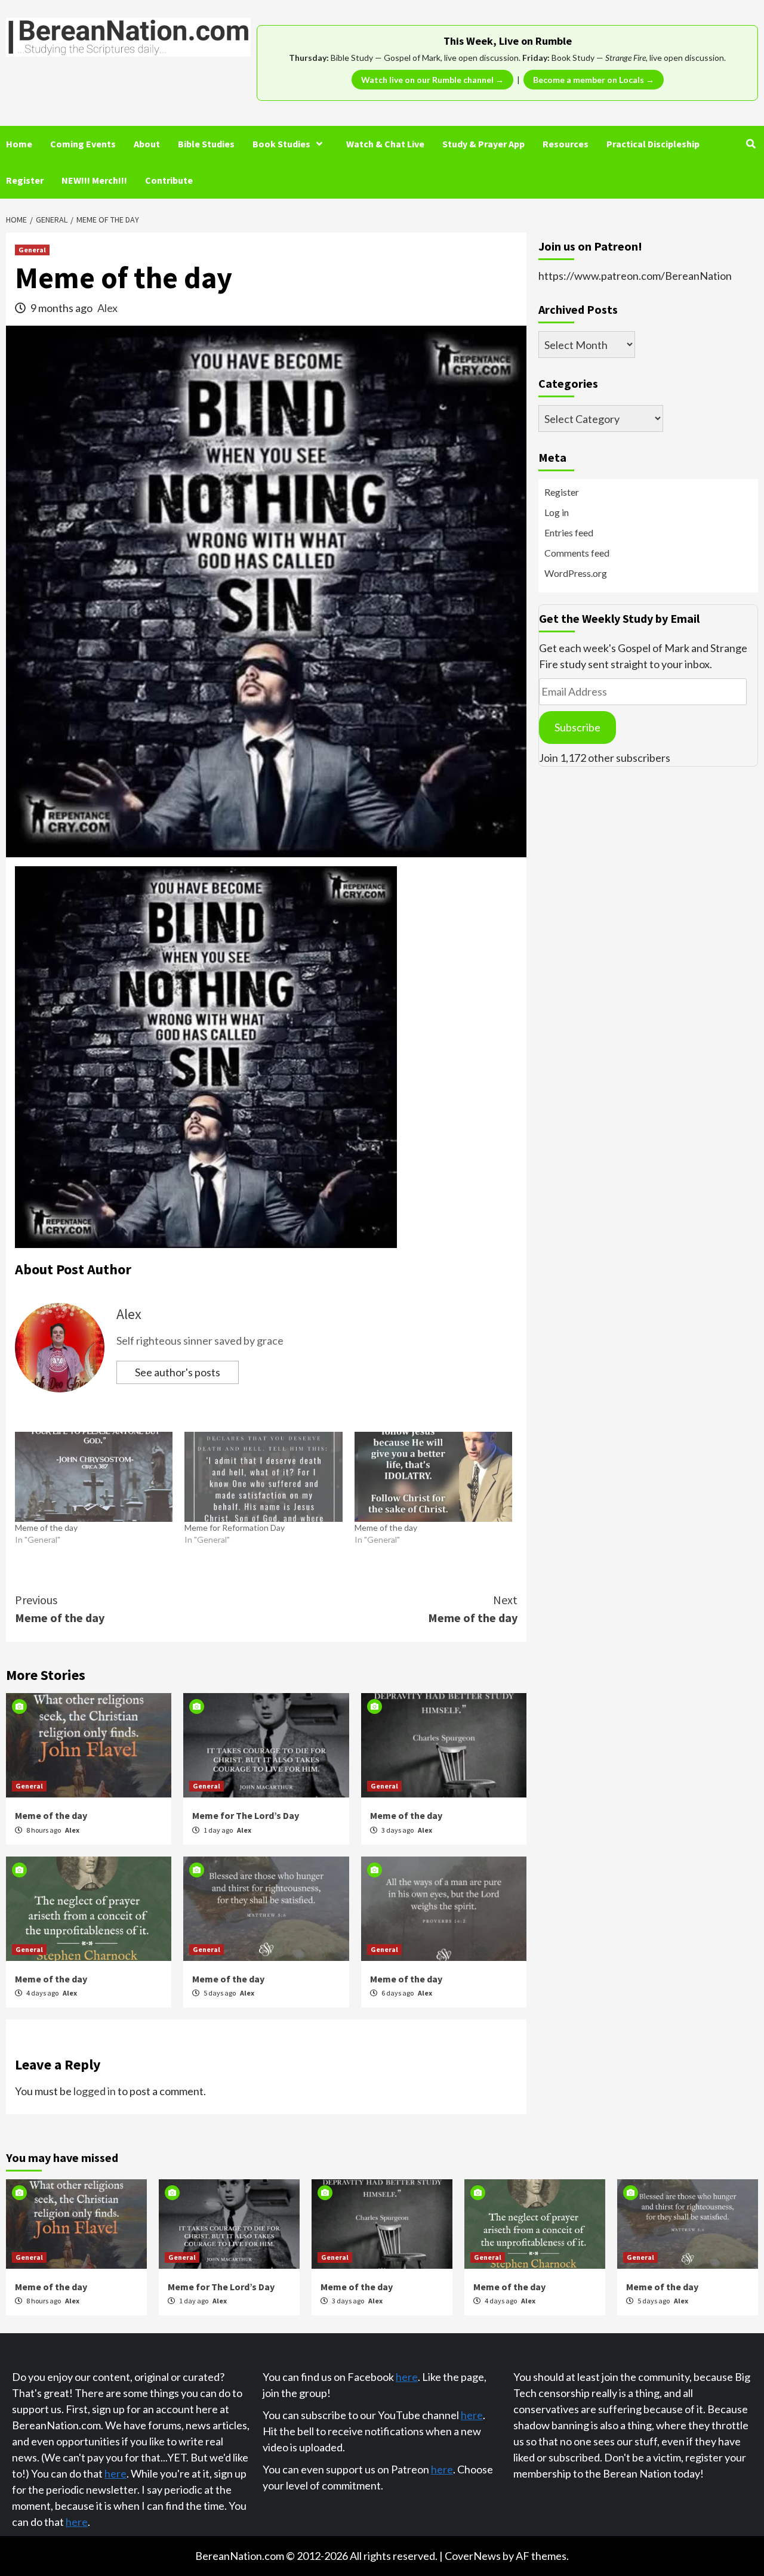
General (32, 250)
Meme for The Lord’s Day (246, 1815)
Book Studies (281, 144)
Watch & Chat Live (385, 144)
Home (19, 144)
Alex (107, 308)
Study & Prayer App (483, 144)
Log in (557, 512)
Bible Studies (206, 144)
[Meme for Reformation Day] (263, 1477)
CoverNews (473, 2556)
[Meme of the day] (94, 1477)
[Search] (751, 144)
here (115, 2473)
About (147, 144)
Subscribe (577, 727)
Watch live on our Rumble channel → (432, 80)
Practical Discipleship (653, 144)
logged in (95, 2091)
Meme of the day (46, 1528)
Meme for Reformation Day (235, 1528)
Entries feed (569, 532)
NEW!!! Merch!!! (94, 180)
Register (25, 180)
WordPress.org (576, 573)
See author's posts (178, 1372)
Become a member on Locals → (594, 80)
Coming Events (83, 144)
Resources (566, 144)
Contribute (169, 180)
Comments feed (577, 553)
